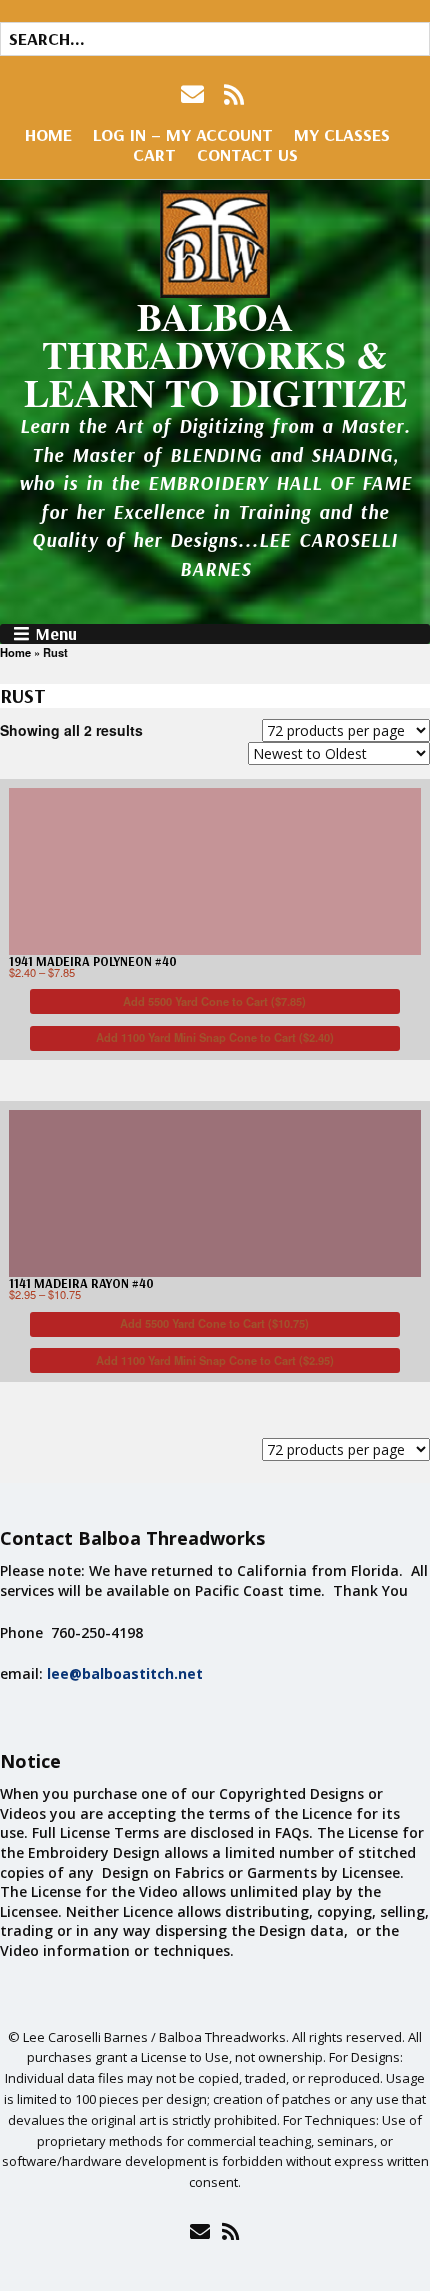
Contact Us (247, 154)
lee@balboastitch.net (125, 1673)
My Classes (342, 134)
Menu (56, 634)
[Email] (199, 2231)
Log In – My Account (183, 134)
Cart (154, 154)
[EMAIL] (194, 94)
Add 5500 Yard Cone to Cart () (214, 1001)
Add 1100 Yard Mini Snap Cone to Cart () (215, 1037)
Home (48, 134)
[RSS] (234, 94)
